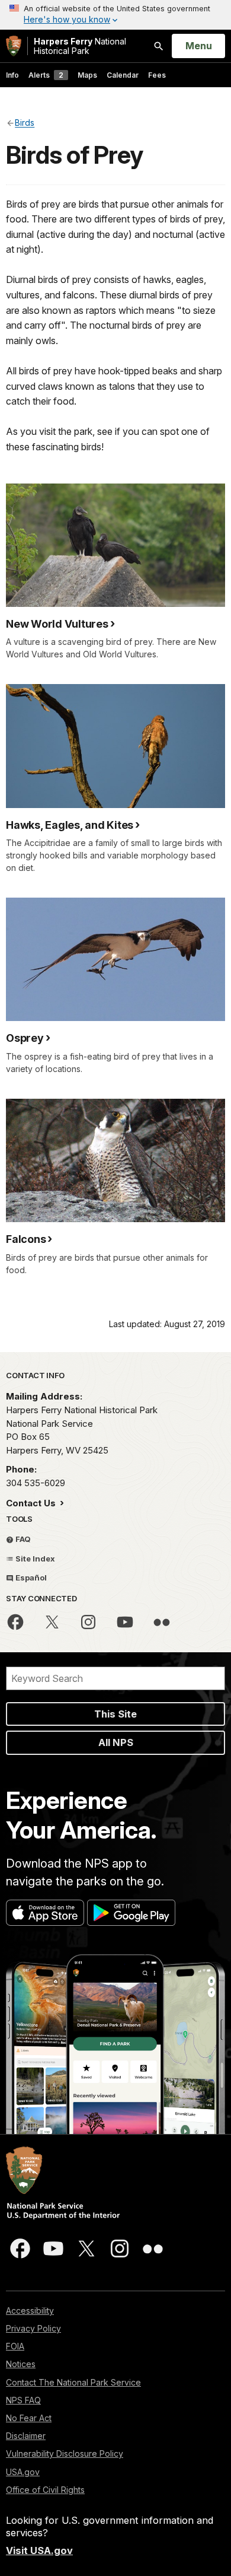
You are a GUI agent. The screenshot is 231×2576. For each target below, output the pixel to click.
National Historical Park (80, 46)
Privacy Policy (33, 2328)
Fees (157, 75)
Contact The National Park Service (73, 2382)
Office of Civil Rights (45, 2490)
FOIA (15, 2346)
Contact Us (32, 1503)
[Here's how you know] (115, 15)
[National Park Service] (14, 46)
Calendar (123, 75)
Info (12, 75)
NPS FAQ (23, 2400)
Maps (87, 75)
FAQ (22, 1539)
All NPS (116, 1742)
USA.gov (23, 2472)
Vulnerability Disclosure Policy (65, 2453)
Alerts (46, 75)
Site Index (34, 1559)
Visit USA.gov (39, 2550)
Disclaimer (26, 2436)
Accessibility (30, 2311)
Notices (21, 2364)
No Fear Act (29, 2418)
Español (30, 1578)
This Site (115, 1714)
